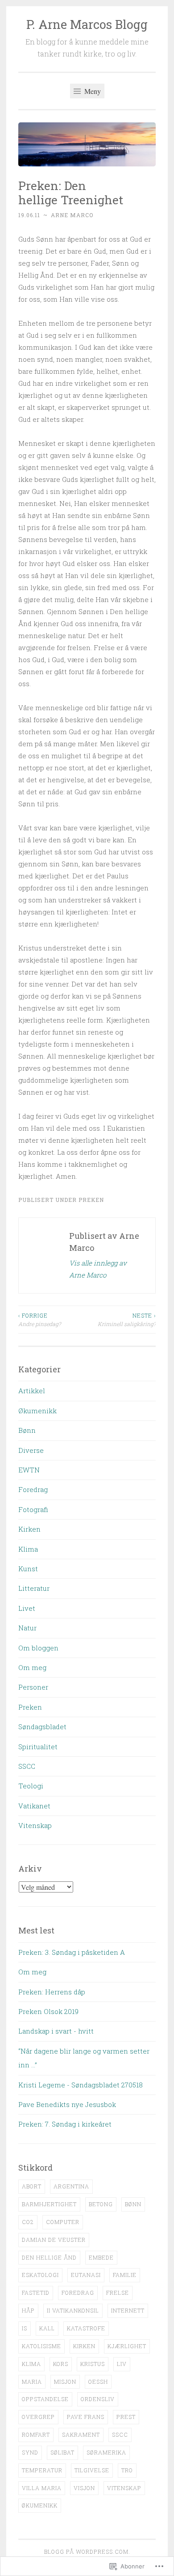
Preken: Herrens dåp (52, 1992)
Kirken (29, 1529)
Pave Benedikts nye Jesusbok (67, 2104)
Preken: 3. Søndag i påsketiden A (72, 1952)
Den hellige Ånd (49, 2257)
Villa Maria (42, 2488)
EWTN (29, 1470)
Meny (92, 91)
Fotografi (33, 1509)
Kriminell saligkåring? (127, 1319)
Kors (61, 2364)
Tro (127, 2470)
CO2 (28, 2222)
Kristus (93, 2364)
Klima (28, 1549)
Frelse (118, 2293)
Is (25, 2328)
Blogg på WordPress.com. (87, 2552)
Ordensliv (98, 2399)
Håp (28, 2310)
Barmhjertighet (49, 2204)
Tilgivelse (92, 2470)
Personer (33, 1687)
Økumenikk (37, 1411)
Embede (101, 2257)
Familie (125, 2275)
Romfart (36, 2434)
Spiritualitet (38, 1747)
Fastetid (36, 2293)
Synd (30, 2452)
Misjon (65, 2382)
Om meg (32, 1667)
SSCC (27, 1766)
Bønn (27, 1430)
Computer (63, 2222)
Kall (47, 2328)
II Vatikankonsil (73, 2310)
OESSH (98, 2382)
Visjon (84, 2488)
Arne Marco (72, 215)
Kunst (28, 1569)
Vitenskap (35, 1825)
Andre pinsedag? (39, 1319)
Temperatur (42, 2470)
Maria (32, 2382)
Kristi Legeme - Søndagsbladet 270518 (81, 2085)
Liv (122, 2364)
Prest (126, 2417)
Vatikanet (34, 1806)
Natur (27, 1628)
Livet (27, 1608)
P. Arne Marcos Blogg (87, 24)
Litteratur (34, 1588)
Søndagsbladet (42, 1727)
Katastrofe (86, 2328)
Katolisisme (41, 2346)
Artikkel (32, 1391)
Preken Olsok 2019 (48, 2011)
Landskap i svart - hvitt (56, 2031)
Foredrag (33, 1489)
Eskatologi (40, 2275)
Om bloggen (38, 1648)
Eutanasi (86, 2275)
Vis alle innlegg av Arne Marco (98, 1269)
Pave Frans (86, 2417)
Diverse (31, 1450)
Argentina (71, 2186)
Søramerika (106, 2452)
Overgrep (38, 2417)
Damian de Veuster (54, 2240)
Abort (32, 2186)
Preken (91, 1200)
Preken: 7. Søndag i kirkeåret (65, 2124)
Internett (128, 2310)
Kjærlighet (127, 2346)
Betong (101, 2204)
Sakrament (81, 2434)
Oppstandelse (45, 2399)
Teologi (31, 1786)
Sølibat (62, 2452)
